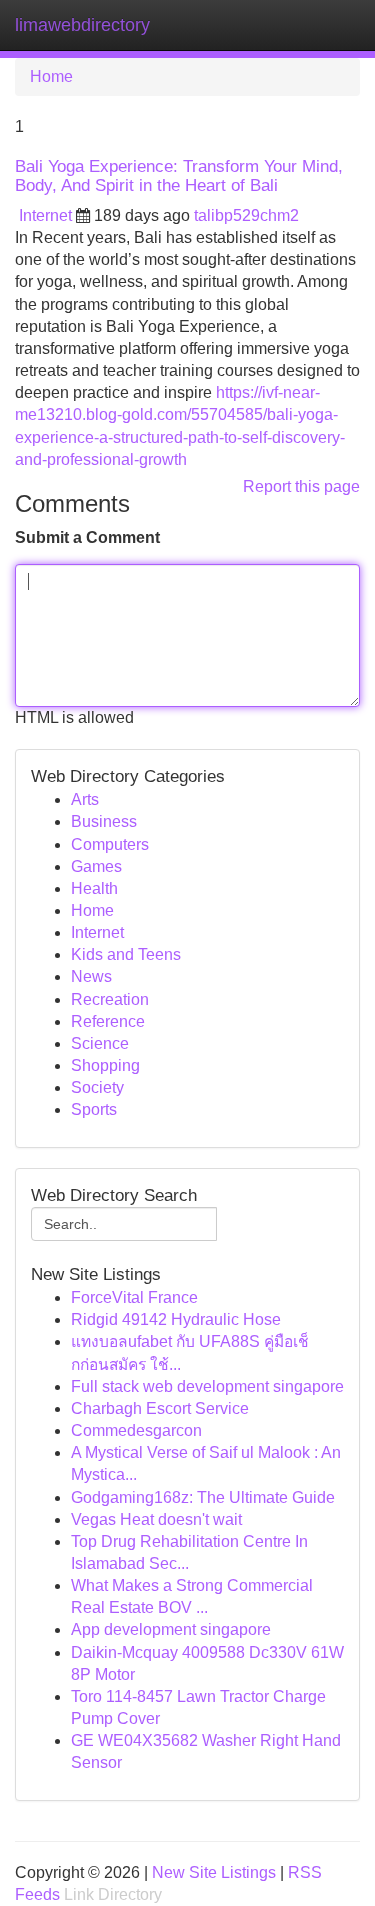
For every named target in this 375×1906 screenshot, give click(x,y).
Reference (108, 1021)
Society (97, 1087)
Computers (110, 844)
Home (51, 76)
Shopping (105, 1065)
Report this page (301, 486)
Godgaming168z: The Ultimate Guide (203, 1497)
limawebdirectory (82, 25)
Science (100, 1043)
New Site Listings (214, 1872)
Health (94, 888)
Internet (45, 215)
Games (96, 866)
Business (104, 821)
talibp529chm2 (246, 215)
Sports (94, 1109)
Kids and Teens (126, 954)
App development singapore (171, 1629)
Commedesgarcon (136, 1430)
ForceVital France (134, 1297)
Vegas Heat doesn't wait (156, 1519)
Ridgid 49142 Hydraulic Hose (176, 1319)
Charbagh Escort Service (160, 1408)
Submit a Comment (87, 537)
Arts (85, 799)
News (91, 976)
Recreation (110, 999)
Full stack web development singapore (207, 1386)
